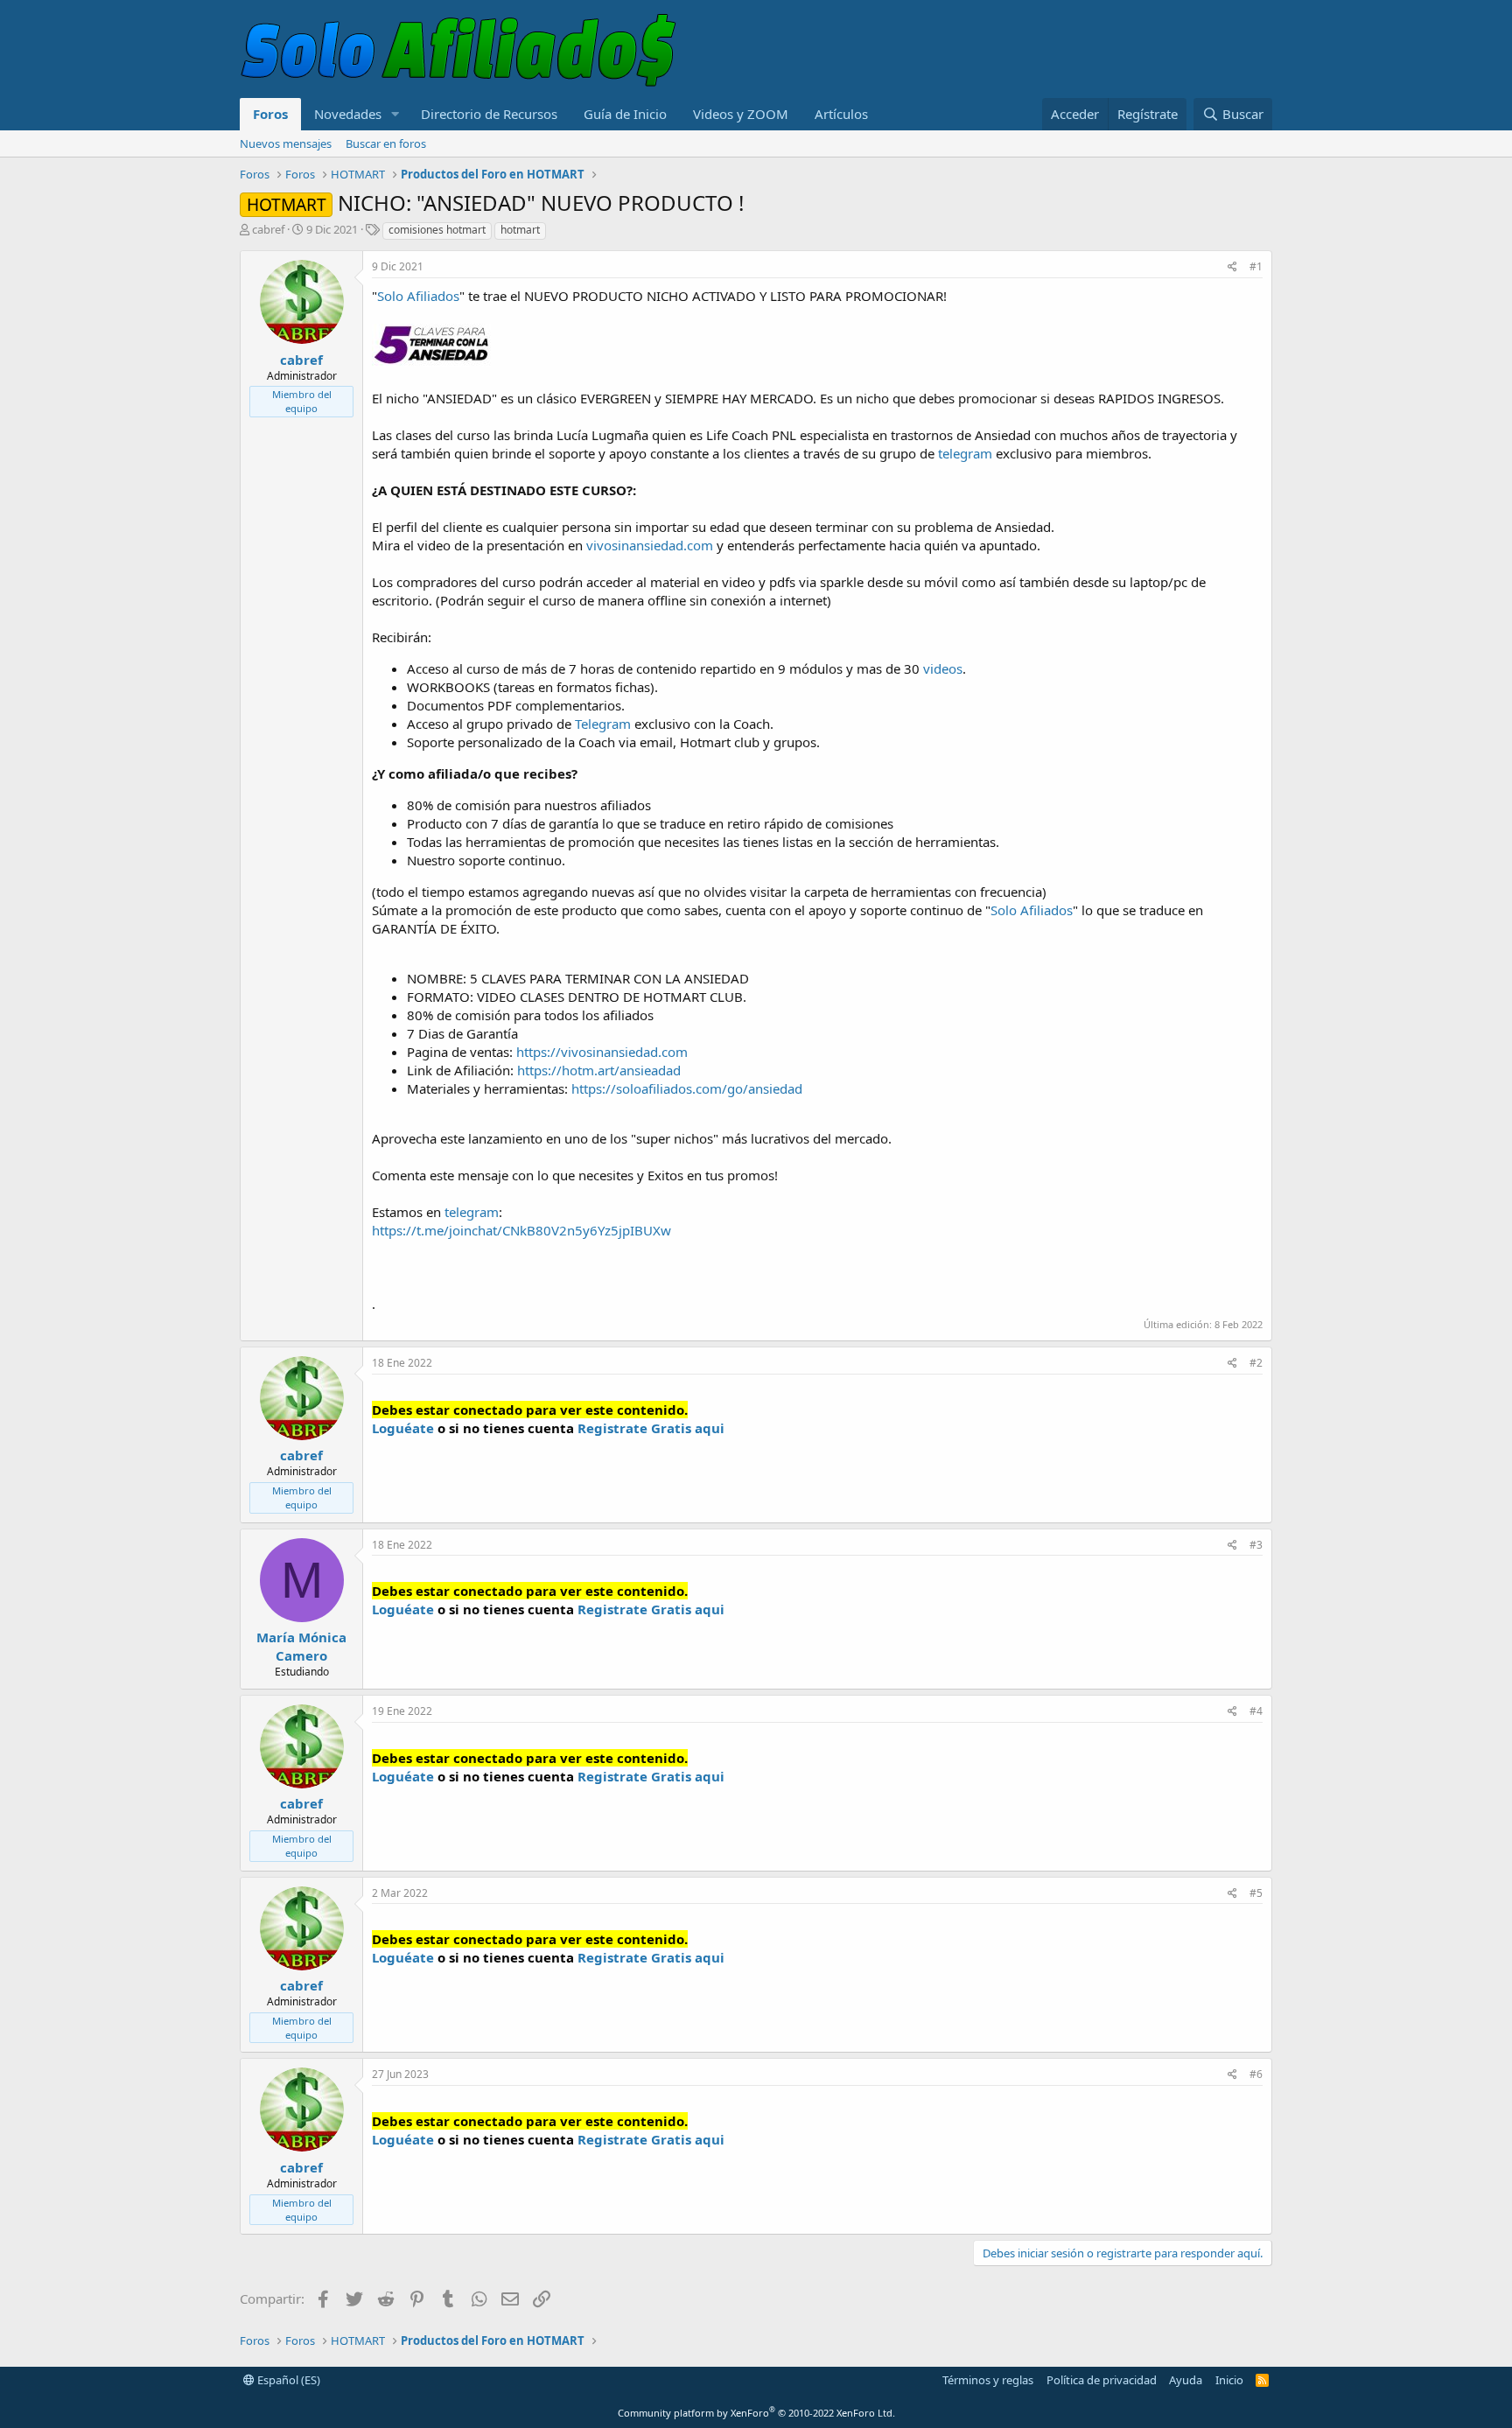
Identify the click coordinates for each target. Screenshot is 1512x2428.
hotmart (520, 230)
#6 (1256, 2074)
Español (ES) (287, 2380)
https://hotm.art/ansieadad (599, 1070)
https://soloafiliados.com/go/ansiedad (687, 1088)
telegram (965, 453)
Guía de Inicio (625, 114)
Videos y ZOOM (741, 114)
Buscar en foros (386, 143)
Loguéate (403, 1428)
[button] (395, 114)
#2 (1256, 1363)
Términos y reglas (988, 2380)
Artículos (841, 114)
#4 (1256, 1711)
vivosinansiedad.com (650, 545)
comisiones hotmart (437, 230)
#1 (1256, 266)
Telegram (603, 724)
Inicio (1229, 2380)
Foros (270, 114)
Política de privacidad (1102, 2380)
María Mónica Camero (301, 1646)
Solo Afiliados (418, 296)
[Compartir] (1232, 267)
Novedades (348, 114)
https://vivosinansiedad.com (602, 1052)
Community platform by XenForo (756, 2413)
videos (943, 668)
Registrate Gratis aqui (651, 1428)
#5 (1256, 1893)
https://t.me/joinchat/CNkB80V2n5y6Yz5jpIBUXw (521, 1230)
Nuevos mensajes (286, 143)
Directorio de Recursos (489, 114)
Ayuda (1186, 2380)
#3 (1256, 1545)
